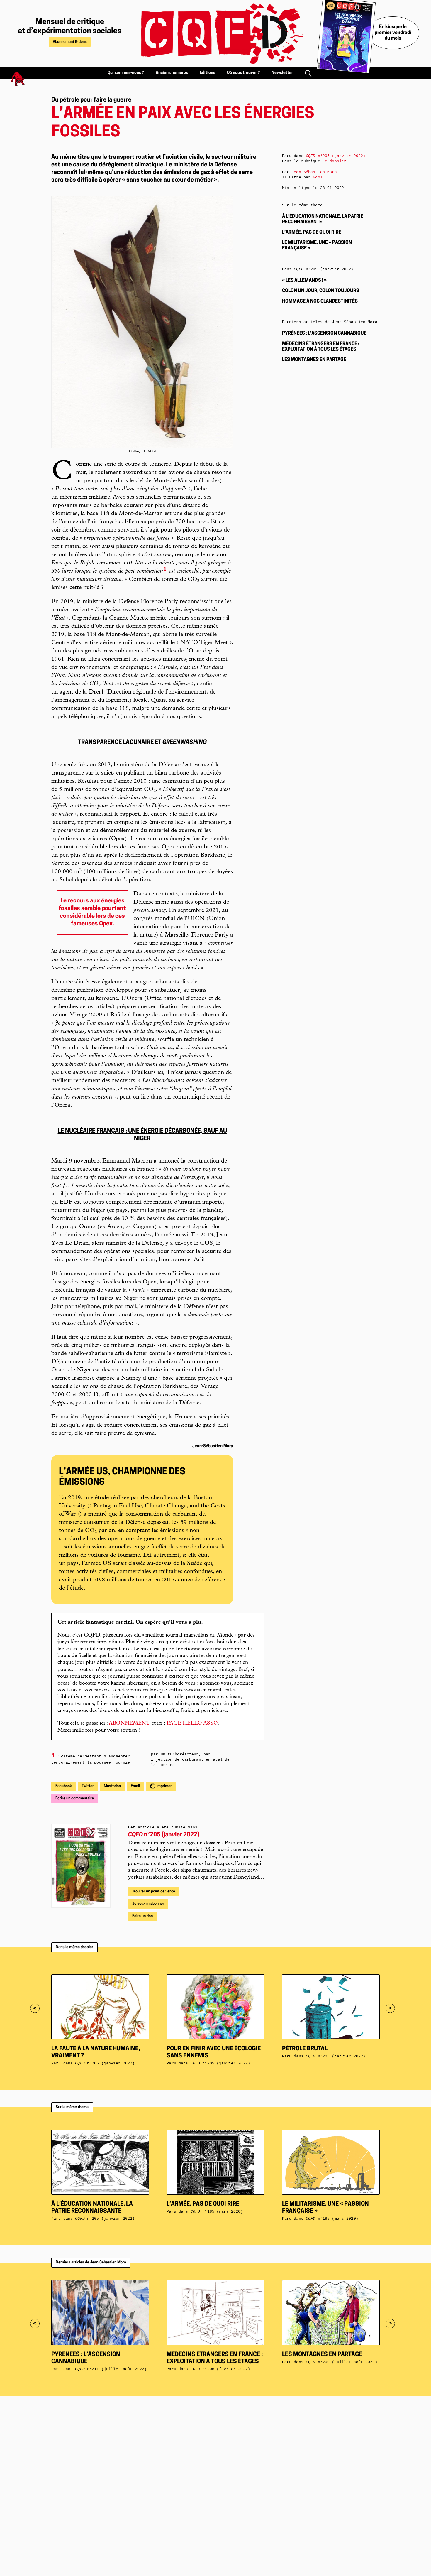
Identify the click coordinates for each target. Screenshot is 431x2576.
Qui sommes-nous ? (126, 73)
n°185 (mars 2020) (217, 2212)
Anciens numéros (172, 73)
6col (318, 177)
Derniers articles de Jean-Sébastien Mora (91, 2262)
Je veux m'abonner (148, 1904)
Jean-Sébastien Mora (314, 172)
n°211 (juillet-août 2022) (111, 2369)
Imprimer (164, 1786)
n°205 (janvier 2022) (164, 1835)
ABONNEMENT (129, 1723)
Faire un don (142, 1916)
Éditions (207, 73)
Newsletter (282, 73)
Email (135, 1786)
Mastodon (112, 1786)
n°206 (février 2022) (220, 2369)
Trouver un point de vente (154, 1891)
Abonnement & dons (70, 42)
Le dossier (334, 161)
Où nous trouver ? (243, 73)
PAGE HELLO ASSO (192, 1723)
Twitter (88, 1786)
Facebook (64, 1786)
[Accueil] (215, 34)
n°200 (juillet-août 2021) (342, 2362)
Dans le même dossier (74, 1947)
